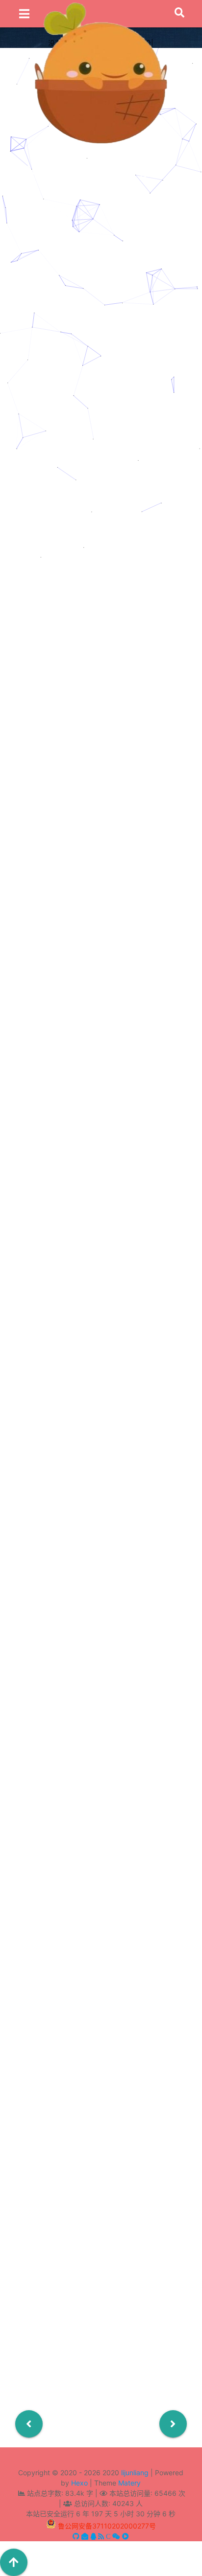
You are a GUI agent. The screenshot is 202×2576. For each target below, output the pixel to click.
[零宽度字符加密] (101, 237)
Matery (129, 2483)
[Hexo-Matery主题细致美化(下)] (101, 352)
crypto (99, 269)
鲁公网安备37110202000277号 (107, 2526)
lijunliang (135, 2473)
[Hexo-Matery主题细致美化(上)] (101, 455)
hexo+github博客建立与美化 (118, 371)
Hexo (79, 2483)
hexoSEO (101, 1362)
